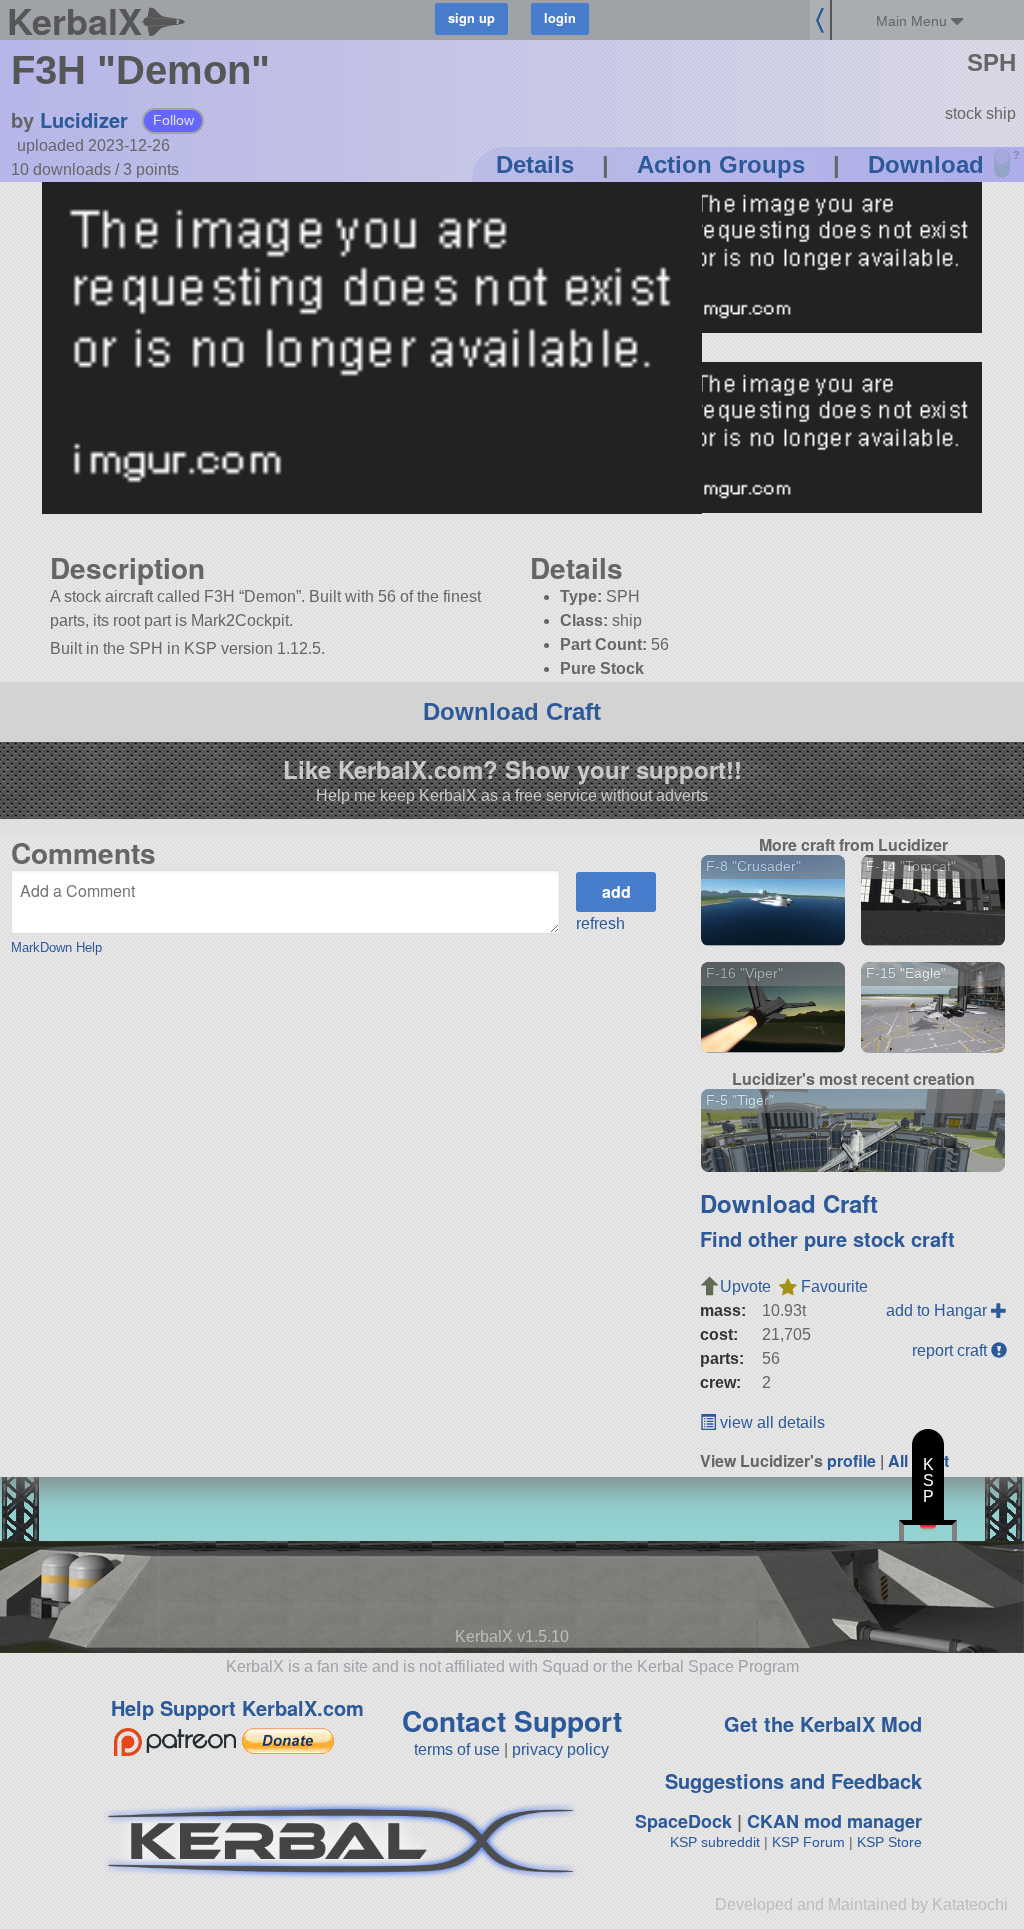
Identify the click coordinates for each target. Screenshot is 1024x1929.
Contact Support (512, 1720)
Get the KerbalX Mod (823, 1723)
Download (926, 164)
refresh (600, 923)
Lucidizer (84, 119)
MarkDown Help (56, 947)
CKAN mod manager (834, 1821)
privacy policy (560, 1749)
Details (535, 164)
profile (851, 1460)
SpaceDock (683, 1821)
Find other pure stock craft (827, 1238)
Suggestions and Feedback (793, 1780)
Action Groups (721, 164)
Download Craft (512, 711)
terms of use (457, 1749)
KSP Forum (808, 1842)
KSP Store (889, 1842)
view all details (770, 1422)
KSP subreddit (715, 1842)
